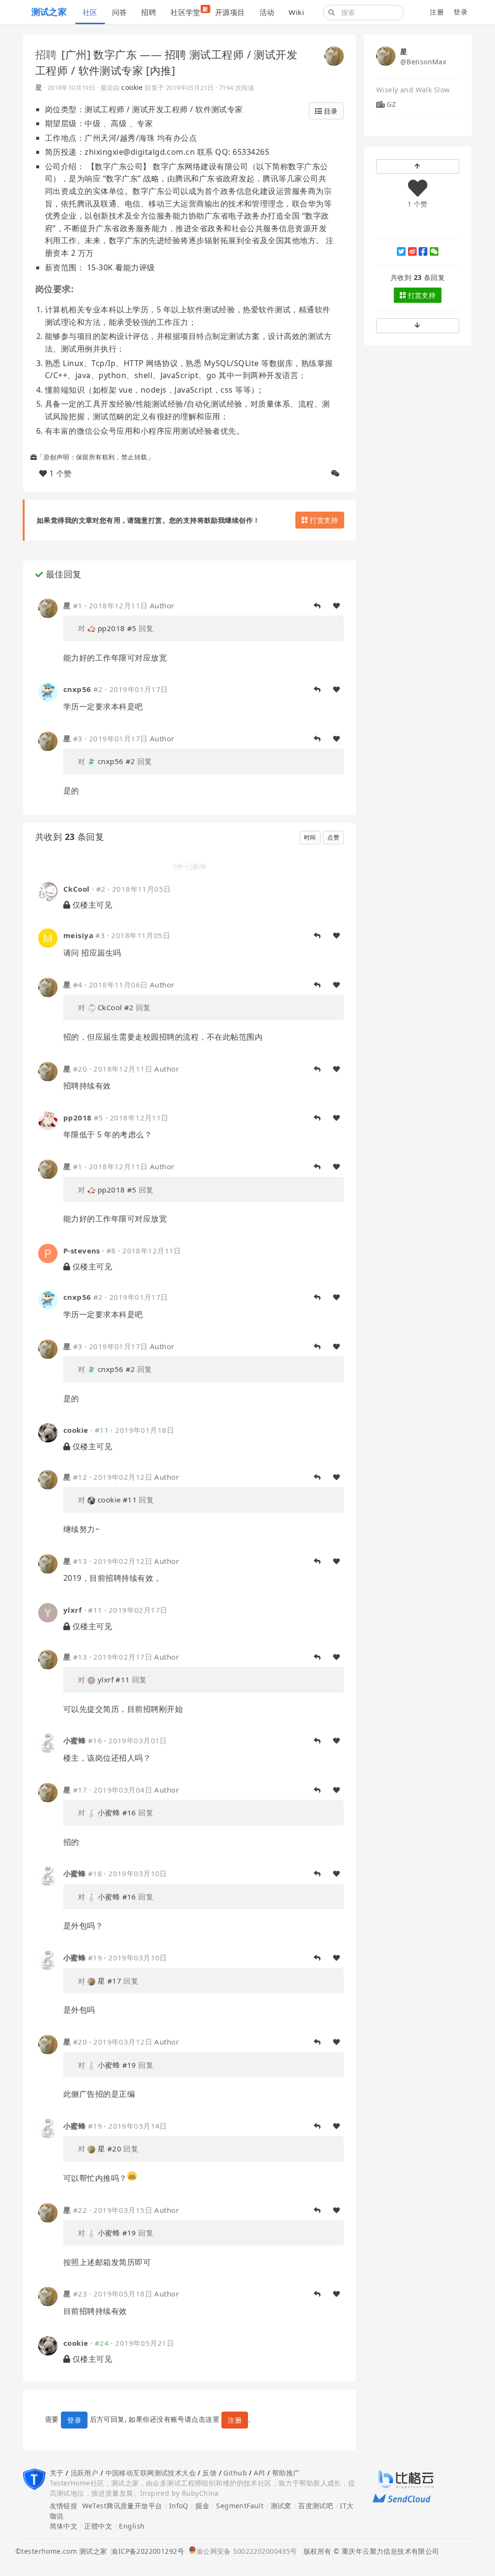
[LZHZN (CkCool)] (48, 891)
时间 (310, 837)
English (132, 2526)
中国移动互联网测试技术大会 (151, 2473)
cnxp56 (77, 689)
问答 (120, 12)
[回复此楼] (317, 606)
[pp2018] (48, 1120)
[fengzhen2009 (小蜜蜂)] (48, 1743)
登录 (460, 12)
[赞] (336, 606)
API (259, 2473)
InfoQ (179, 2506)
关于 (57, 2473)
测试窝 (281, 2506)
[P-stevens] (48, 1253)
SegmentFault (240, 2506)
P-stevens (82, 1251)
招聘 (149, 12)
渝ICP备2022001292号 (146, 2551)
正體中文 (98, 2526)
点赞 (333, 837)
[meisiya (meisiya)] (48, 937)
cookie (132, 87)
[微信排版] (335, 473)
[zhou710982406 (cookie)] (48, 1432)
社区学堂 (189, 11)
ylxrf (73, 1610)
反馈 (210, 2473)
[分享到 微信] (434, 251)
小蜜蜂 (74, 1740)
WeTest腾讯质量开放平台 (122, 2506)
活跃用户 (85, 2473)
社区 (90, 12)
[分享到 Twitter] (401, 251)
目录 (330, 111)
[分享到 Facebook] (423, 251)
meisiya (78, 935)
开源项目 (230, 12)
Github (235, 2473)
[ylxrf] (48, 1612)
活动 (267, 12)
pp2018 (78, 1118)
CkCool (77, 889)
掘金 (202, 2506)
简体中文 (64, 2526)
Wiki (296, 12)
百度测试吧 (316, 2506)
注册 (437, 12)
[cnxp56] (48, 691)
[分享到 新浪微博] (412, 251)
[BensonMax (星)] (334, 55)
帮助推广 (286, 2473)
